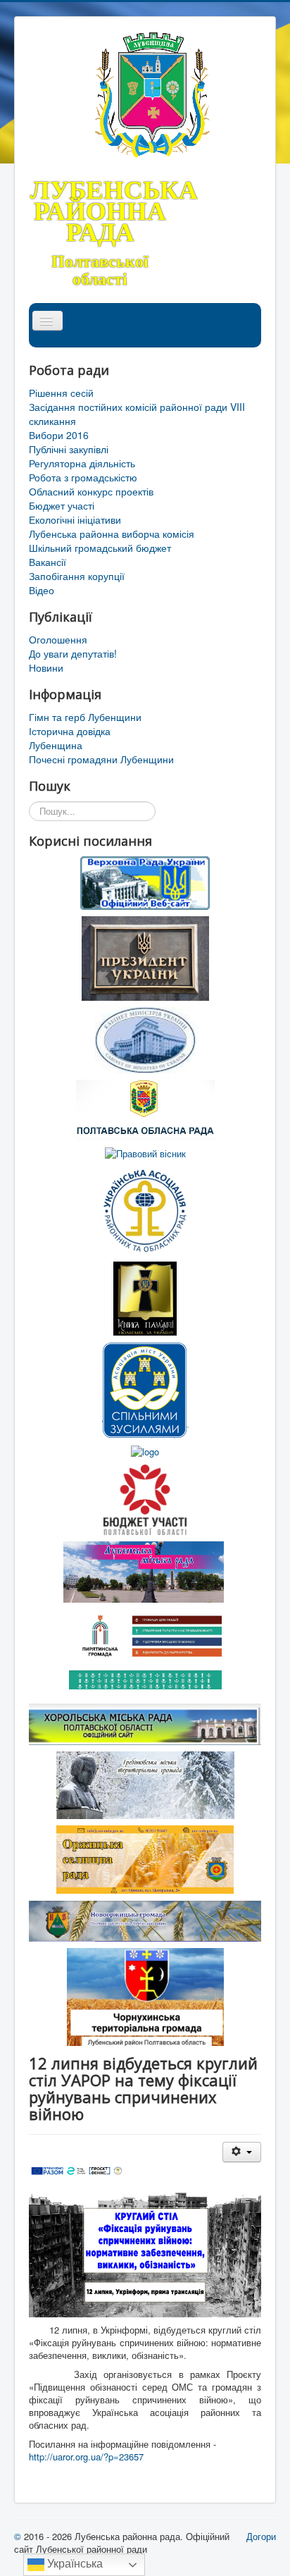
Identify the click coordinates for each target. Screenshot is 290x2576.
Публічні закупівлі (69, 449)
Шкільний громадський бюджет (100, 548)
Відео (42, 590)
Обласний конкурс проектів (91, 491)
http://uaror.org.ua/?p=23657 (86, 2457)
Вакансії (48, 562)
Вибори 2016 (59, 435)
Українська (74, 2564)
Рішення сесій (61, 393)
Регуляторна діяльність (82, 463)
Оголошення (58, 639)
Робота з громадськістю (83, 477)
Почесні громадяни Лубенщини (101, 759)
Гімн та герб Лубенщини (85, 717)
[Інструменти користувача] (242, 2152)
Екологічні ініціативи (75, 519)
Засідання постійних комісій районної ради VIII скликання (137, 414)
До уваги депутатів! (73, 653)
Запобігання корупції (77, 576)
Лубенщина (56, 745)
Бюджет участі (62, 505)
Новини (46, 667)
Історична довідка (70, 731)
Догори (261, 2536)
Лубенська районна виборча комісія (112, 534)
